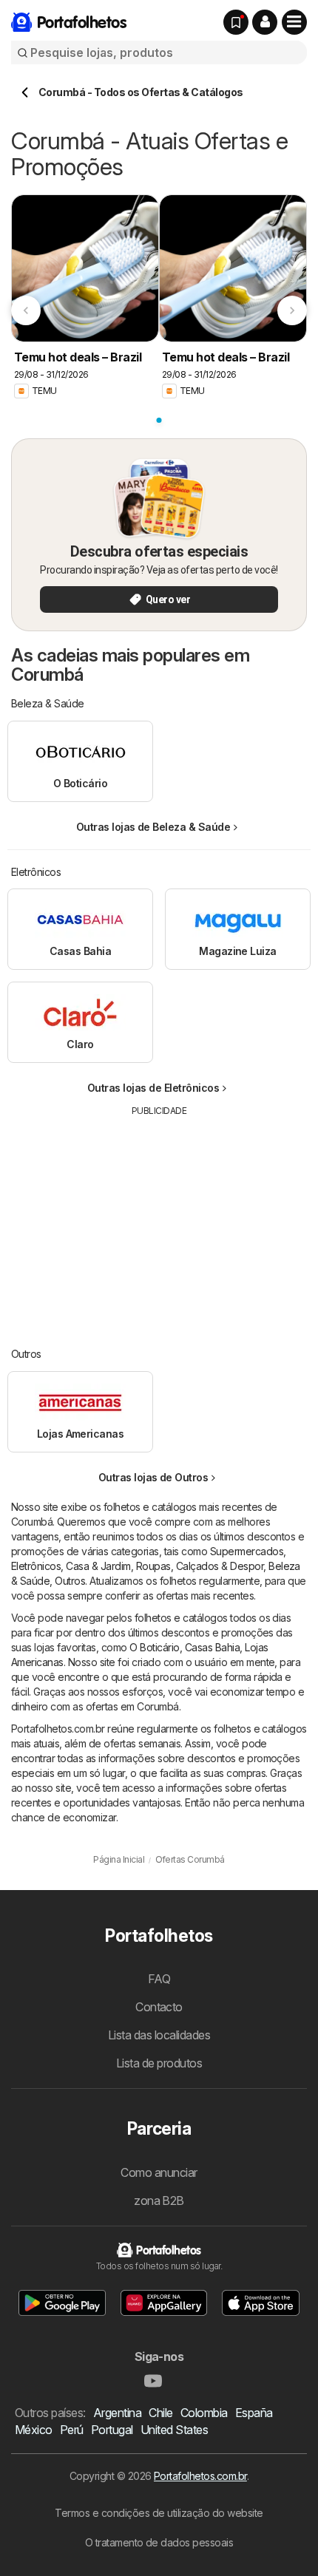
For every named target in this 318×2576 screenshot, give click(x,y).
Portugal (112, 2430)
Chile (160, 2413)
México (34, 2430)
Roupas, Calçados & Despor (200, 1566)
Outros (70, 1581)
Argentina (117, 2413)
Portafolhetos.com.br (200, 2476)
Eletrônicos (36, 1566)
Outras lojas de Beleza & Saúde (153, 827)
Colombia (204, 2413)
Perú (72, 2430)
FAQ (159, 1979)
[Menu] (294, 22)
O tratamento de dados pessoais (159, 2542)
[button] (265, 22)
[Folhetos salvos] (236, 22)
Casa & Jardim (98, 1566)
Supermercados (247, 1551)
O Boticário (154, 1647)
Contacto (159, 2007)
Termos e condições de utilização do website (159, 2513)
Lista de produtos (159, 2063)
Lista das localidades (159, 2035)
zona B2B (159, 2201)
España (254, 2413)
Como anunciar (159, 2172)
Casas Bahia (212, 1647)
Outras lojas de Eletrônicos (153, 1088)
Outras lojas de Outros (153, 1477)
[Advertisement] (159, 1221)
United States (174, 2430)
